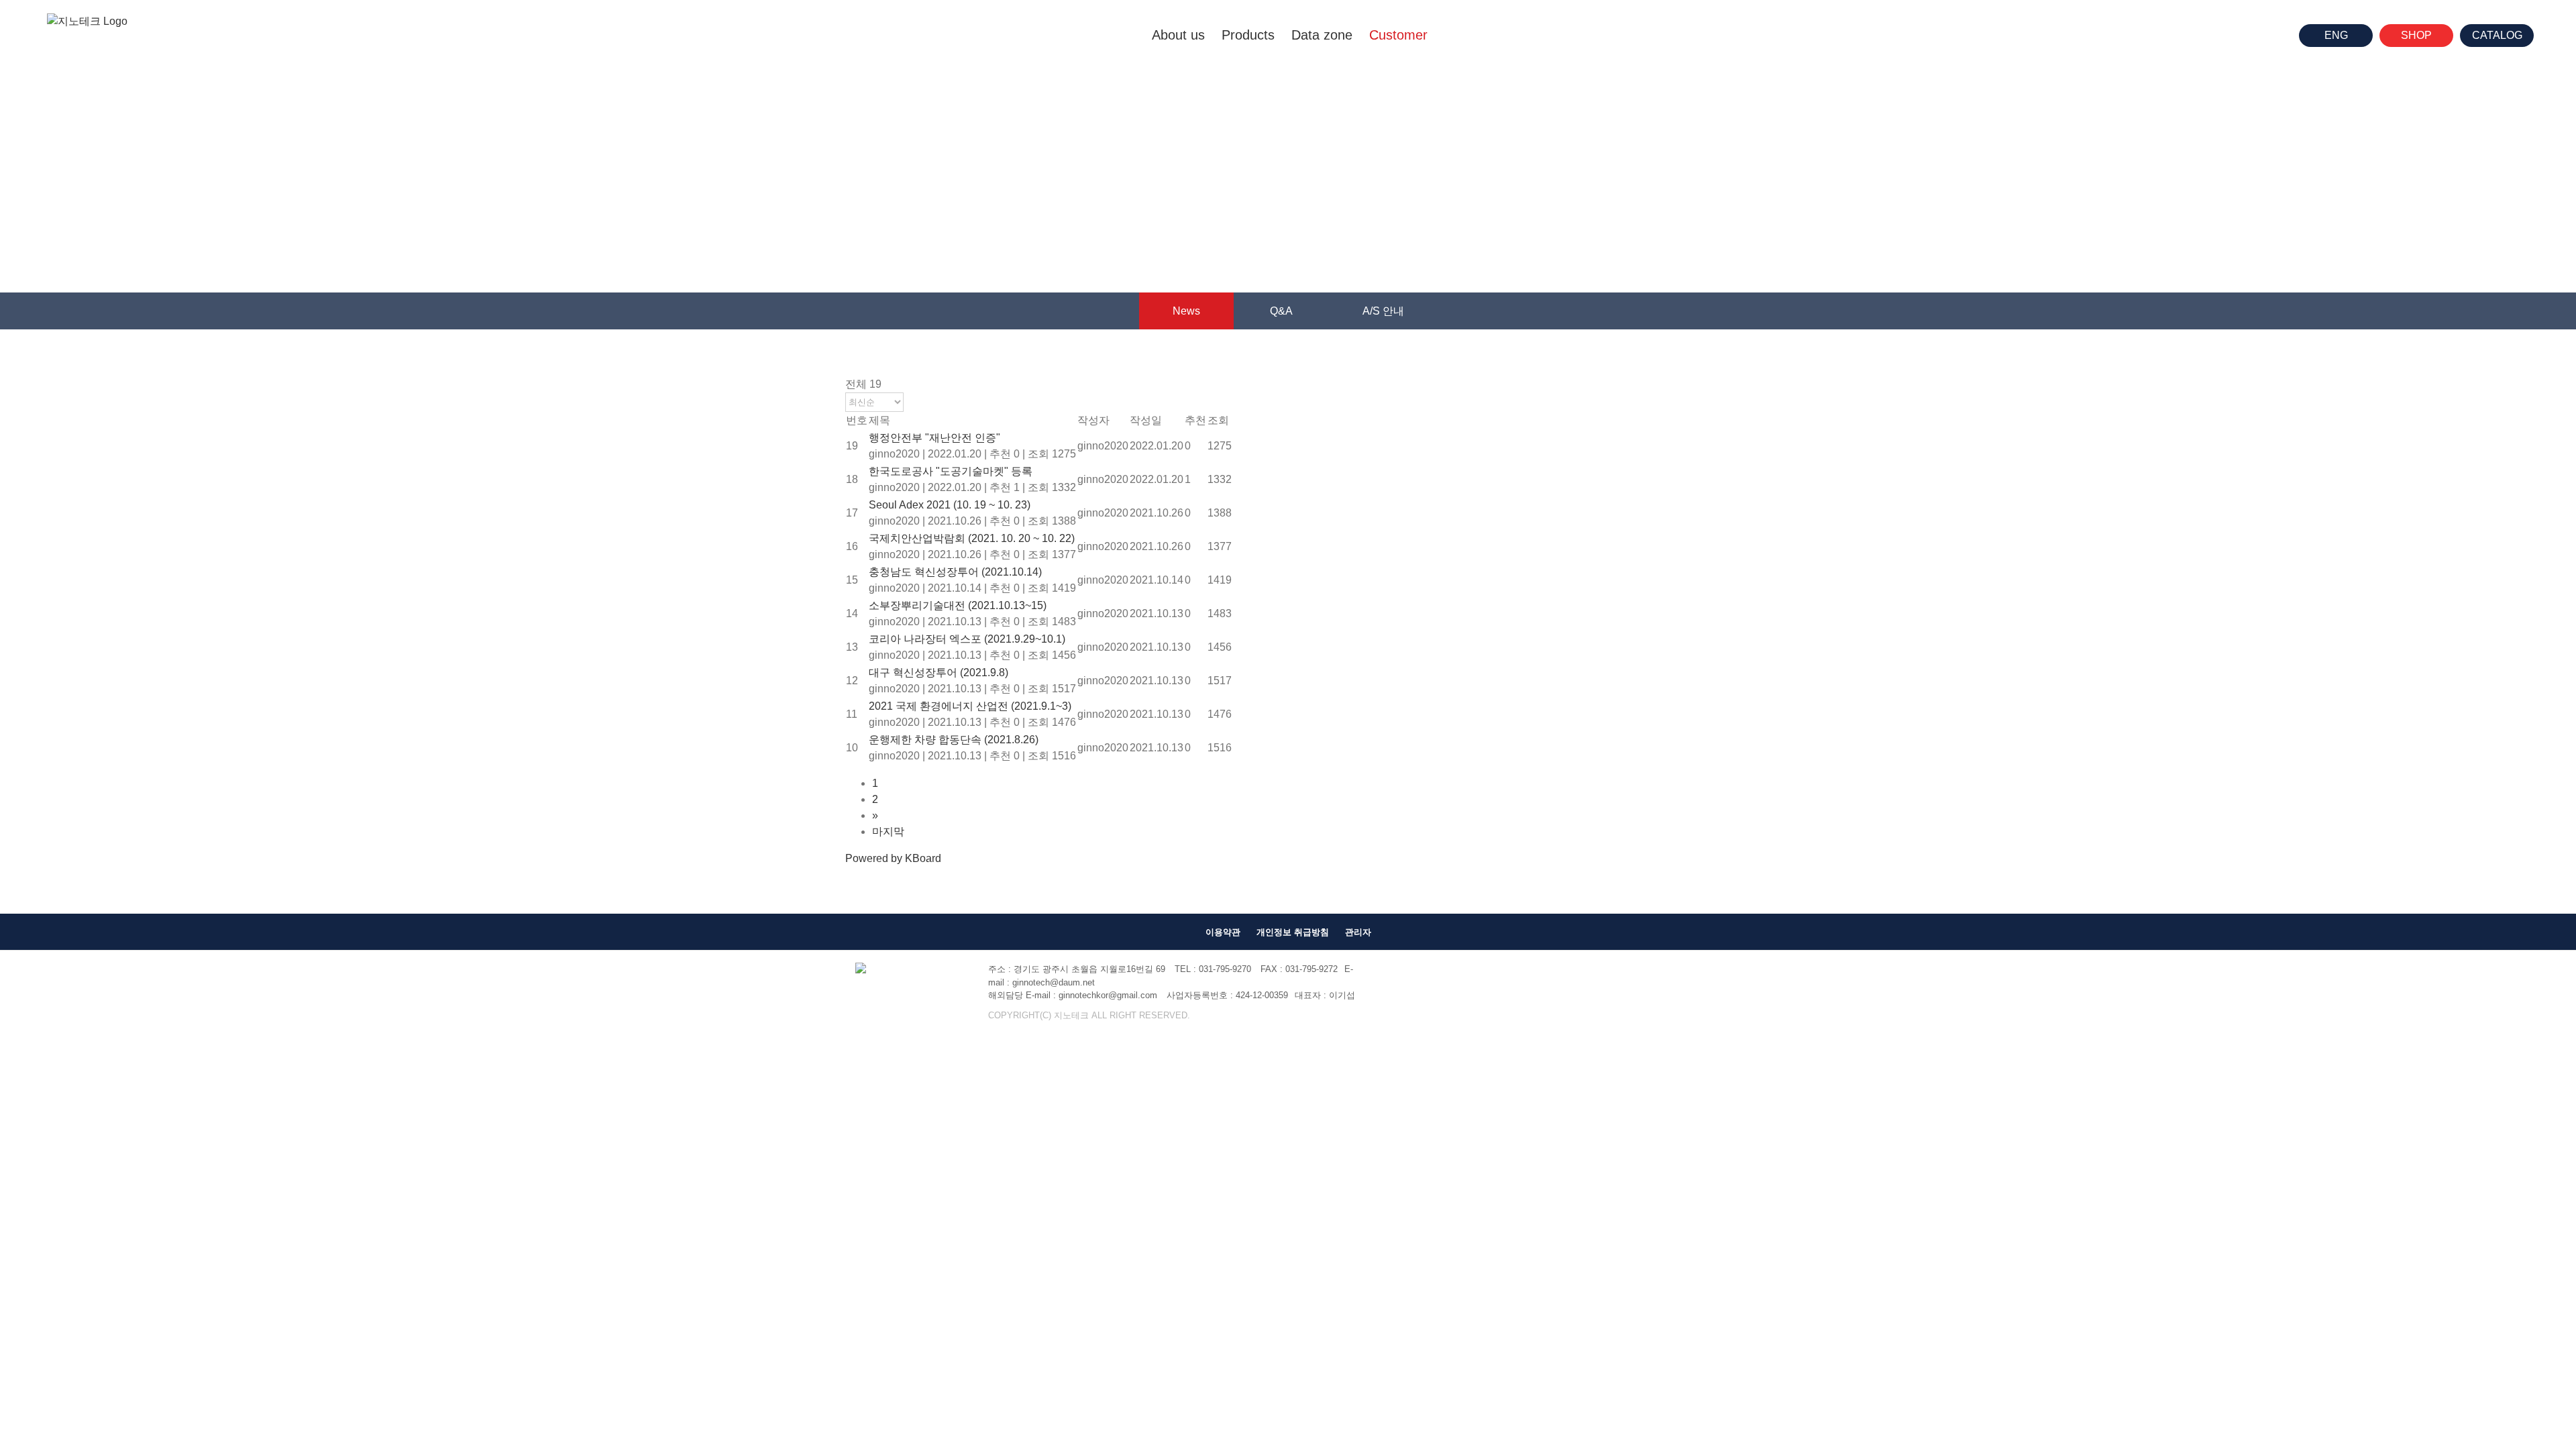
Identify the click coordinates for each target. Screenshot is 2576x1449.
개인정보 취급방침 (1293, 932)
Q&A (1281, 311)
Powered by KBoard (893, 858)
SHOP (2416, 35)
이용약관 (1223, 932)
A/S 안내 (1383, 311)
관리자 (1358, 932)
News (1186, 311)
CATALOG (2497, 35)
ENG (2336, 35)
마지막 (888, 831)
